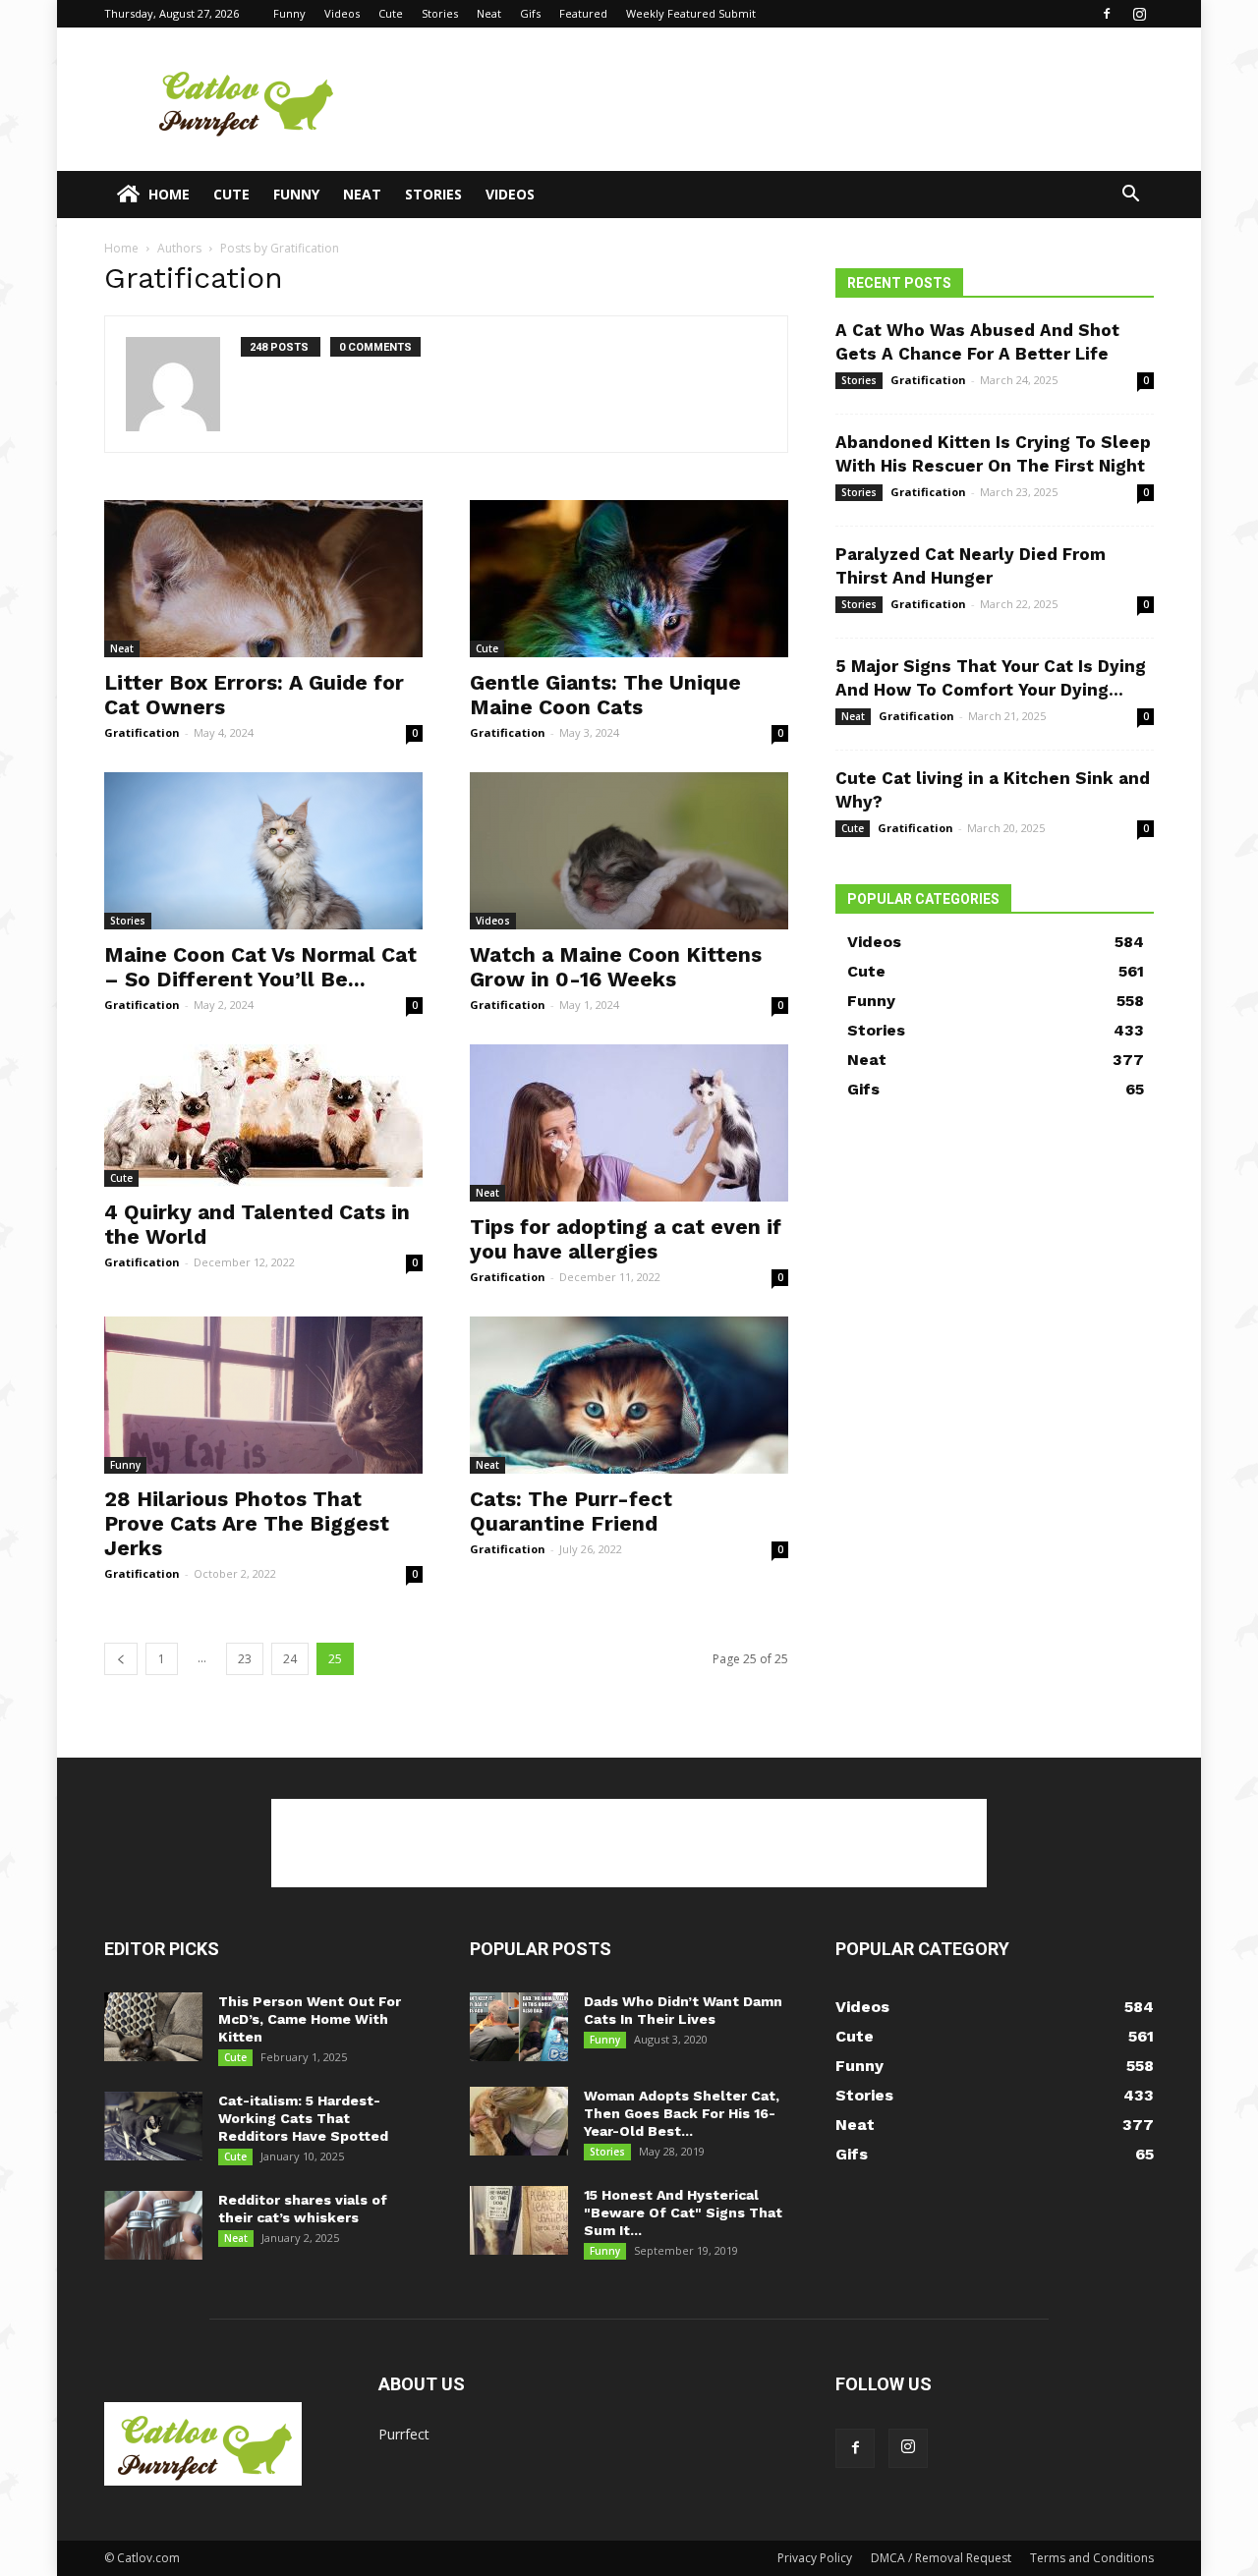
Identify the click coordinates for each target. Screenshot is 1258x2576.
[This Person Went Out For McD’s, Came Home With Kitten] (153, 2027)
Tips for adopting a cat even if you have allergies (626, 1239)
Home (169, 194)
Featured (583, 13)
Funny (289, 13)
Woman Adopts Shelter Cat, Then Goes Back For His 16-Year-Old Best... (682, 2113)
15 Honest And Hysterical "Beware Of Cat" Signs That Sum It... (683, 2212)
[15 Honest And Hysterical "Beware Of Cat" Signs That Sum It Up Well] (519, 2220)
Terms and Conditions (1092, 2558)
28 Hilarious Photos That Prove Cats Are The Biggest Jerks (247, 1523)
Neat (489, 13)
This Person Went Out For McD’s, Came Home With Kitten (310, 2019)
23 (245, 1659)
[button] (1130, 196)
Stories (440, 13)
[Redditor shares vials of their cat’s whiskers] (153, 2225)
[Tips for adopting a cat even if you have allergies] (629, 1123)
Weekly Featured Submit (691, 13)
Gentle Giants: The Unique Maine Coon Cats (605, 695)
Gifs (530, 13)
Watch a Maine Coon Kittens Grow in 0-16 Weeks (616, 967)
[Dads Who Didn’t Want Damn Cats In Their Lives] (519, 2027)
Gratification (142, 732)
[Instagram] (1139, 14)
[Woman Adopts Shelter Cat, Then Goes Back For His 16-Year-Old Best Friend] (519, 2121)
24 (290, 1659)
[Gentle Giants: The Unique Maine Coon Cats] (629, 579)
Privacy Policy (815, 2558)
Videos (342, 13)
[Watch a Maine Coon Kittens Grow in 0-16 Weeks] (629, 851)
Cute (391, 13)
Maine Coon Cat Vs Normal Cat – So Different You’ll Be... (260, 967)
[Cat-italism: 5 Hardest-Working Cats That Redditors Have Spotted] (153, 2126)
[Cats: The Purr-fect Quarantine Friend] (629, 1395)
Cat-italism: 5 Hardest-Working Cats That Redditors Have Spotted (303, 2118)
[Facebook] (1107, 14)
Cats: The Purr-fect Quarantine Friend (571, 1511)
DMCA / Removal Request (941, 2558)
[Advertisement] (796, 99)
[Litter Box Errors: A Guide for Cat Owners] (263, 579)
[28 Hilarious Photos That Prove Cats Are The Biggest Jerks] (263, 1395)
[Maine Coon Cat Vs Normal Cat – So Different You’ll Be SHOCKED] (263, 851)
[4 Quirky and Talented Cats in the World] (263, 1116)
